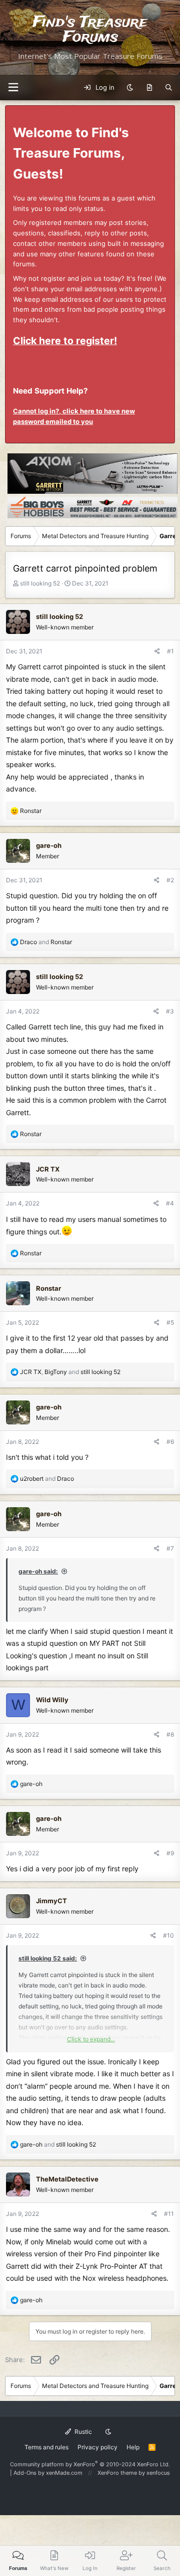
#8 (170, 1734)
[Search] (169, 88)
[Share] (157, 651)
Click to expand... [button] (91, 2039)
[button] (13, 88)
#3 (170, 1011)
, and (70, 1372)
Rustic (82, 2432)
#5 (170, 1322)
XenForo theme (117, 2473)
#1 (170, 651)
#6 (170, 1442)
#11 (169, 2214)
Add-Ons (25, 2473)
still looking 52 (40, 583)
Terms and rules (46, 2447)
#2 (170, 880)
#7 (170, 1548)
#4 (170, 1203)
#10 (168, 1935)
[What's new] (149, 88)
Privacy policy (97, 2447)
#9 (170, 1853)
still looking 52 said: (48, 1958)
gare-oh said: (38, 1571)
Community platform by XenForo (90, 2464)
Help (133, 2447)
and (46, 942)
